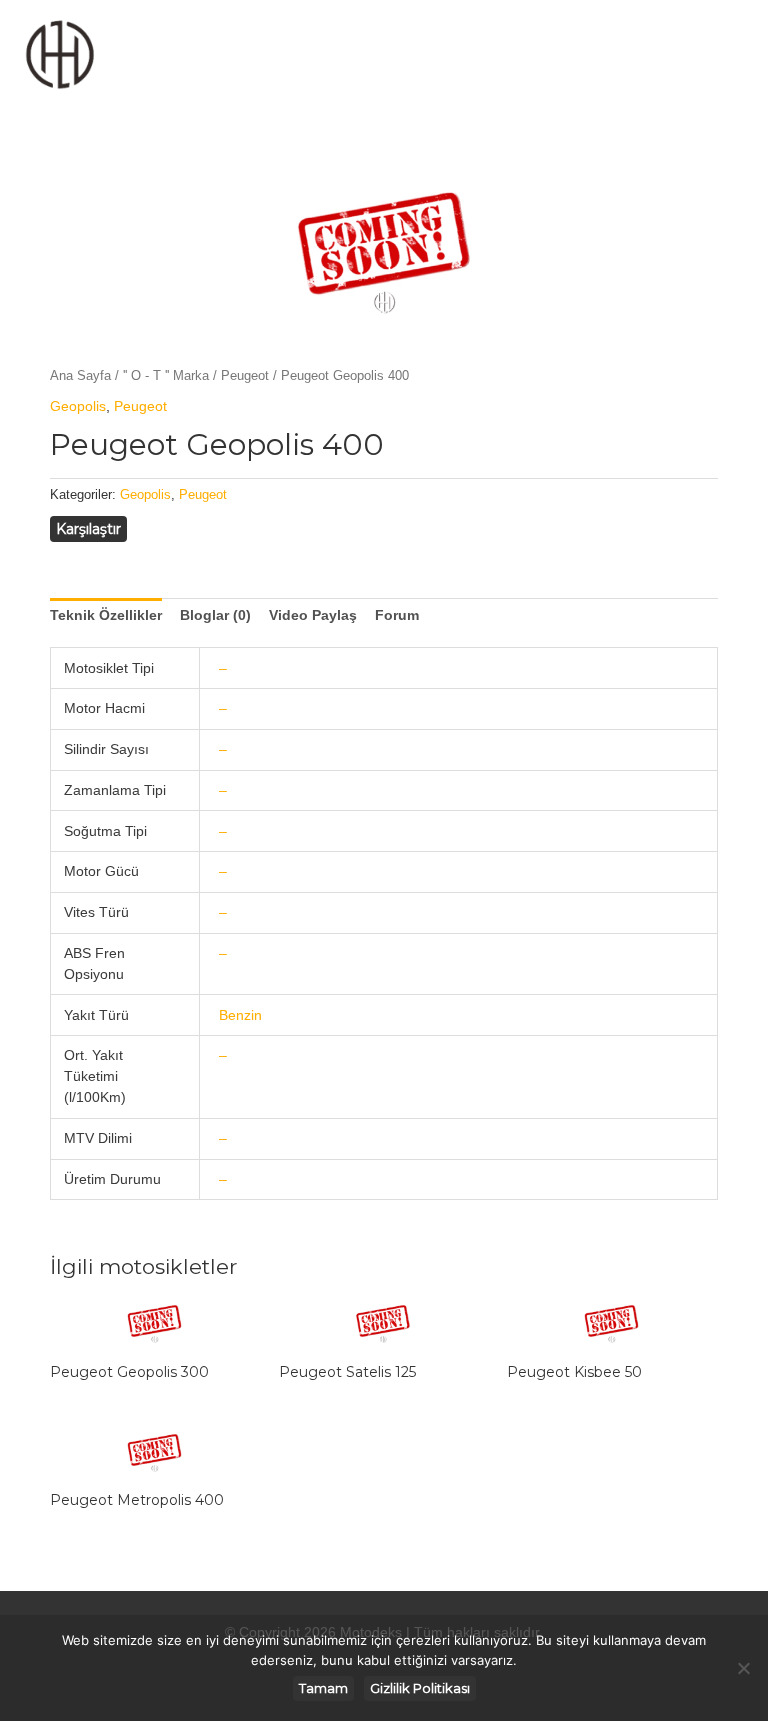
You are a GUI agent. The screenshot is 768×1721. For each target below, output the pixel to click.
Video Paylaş (313, 615)
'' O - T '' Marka (166, 375)
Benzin (240, 1015)
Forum (397, 615)
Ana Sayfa (80, 375)
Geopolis (78, 406)
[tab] (106, 615)
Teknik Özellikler (106, 615)
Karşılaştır (88, 529)
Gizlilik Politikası (420, 1688)
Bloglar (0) (215, 615)
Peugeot (245, 375)
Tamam (323, 1688)
